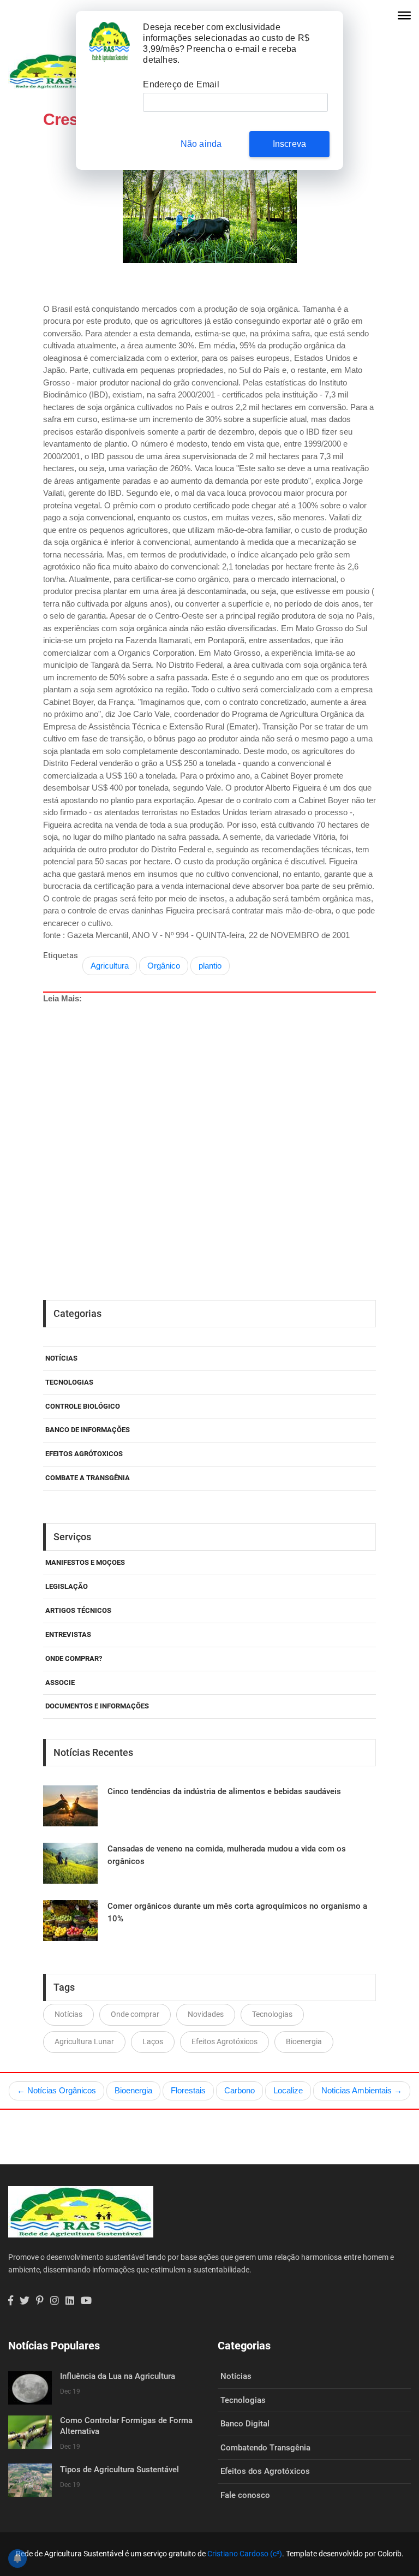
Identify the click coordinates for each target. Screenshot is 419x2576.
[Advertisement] (214, 1108)
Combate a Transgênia (88, 1478)
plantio (210, 966)
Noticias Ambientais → (362, 2090)
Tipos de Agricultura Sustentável (119, 2470)
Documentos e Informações (97, 1706)
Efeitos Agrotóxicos (225, 2041)
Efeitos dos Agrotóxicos (265, 2471)
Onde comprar (135, 2014)
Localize (288, 2090)
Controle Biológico (83, 1406)
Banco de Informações (88, 1430)
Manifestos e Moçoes (85, 1562)
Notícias (61, 1358)
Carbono (240, 2090)
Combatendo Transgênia (265, 2448)
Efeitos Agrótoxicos (84, 1454)
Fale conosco (245, 2495)
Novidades (206, 2014)
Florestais (188, 2090)
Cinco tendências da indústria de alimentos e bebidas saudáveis (224, 1791)
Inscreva (290, 144)
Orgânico (164, 966)
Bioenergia (304, 2041)
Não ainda (201, 144)
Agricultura (110, 966)
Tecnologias (69, 1382)
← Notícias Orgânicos (56, 2090)
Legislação (67, 1586)
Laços (153, 2041)
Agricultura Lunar (84, 2041)
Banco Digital (245, 2424)
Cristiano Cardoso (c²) (245, 2554)
